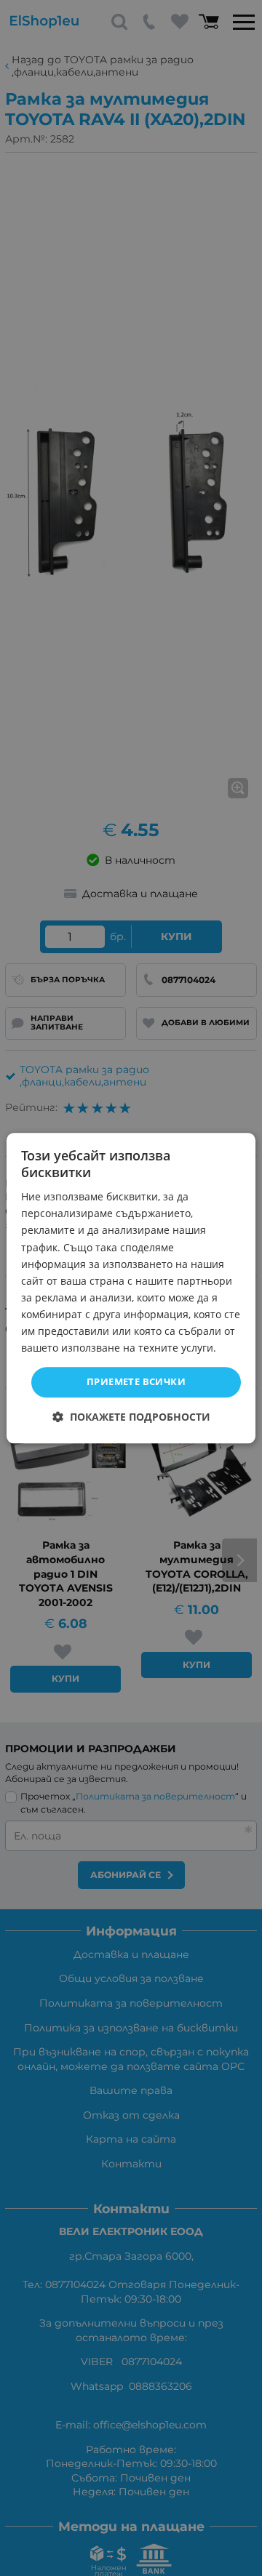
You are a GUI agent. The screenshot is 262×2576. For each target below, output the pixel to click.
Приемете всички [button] (136, 1382)
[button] (131, 1417)
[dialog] (131, 1288)
